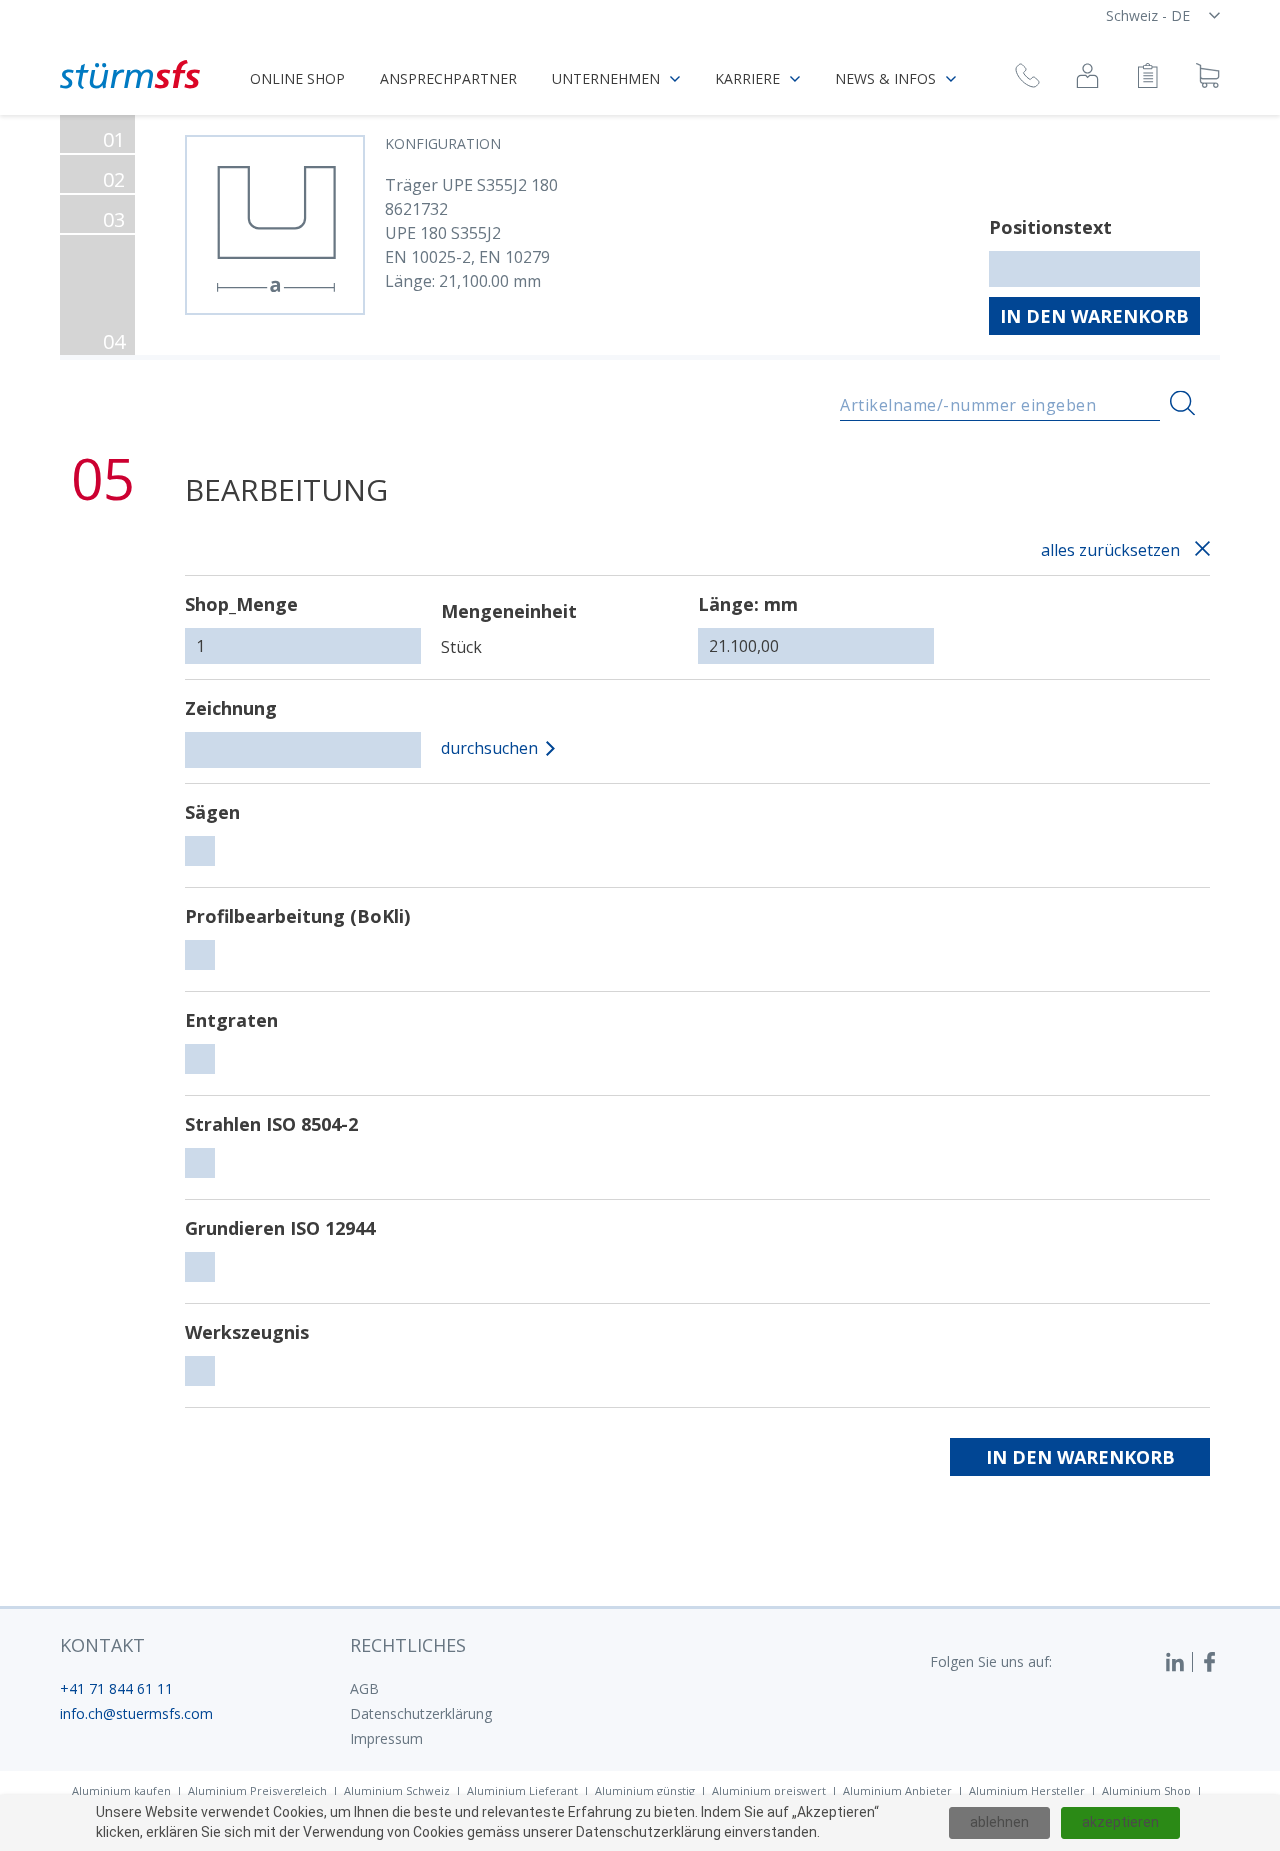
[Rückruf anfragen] (1027, 78)
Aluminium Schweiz (397, 1790)
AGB (364, 1688)
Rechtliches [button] (408, 1645)
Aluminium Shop (1146, 1790)
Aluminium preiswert (769, 1790)
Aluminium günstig (645, 1790)
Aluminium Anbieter (897, 1790)
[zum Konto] (1087, 78)
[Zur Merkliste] (1147, 78)
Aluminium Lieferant (522, 1790)
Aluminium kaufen (121, 1790)
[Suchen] (1182, 403)
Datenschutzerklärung (421, 1713)
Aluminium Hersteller (1027, 1790)
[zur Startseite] (130, 74)
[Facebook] (1210, 1662)
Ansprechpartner (448, 78)
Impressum (386, 1738)
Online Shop (297, 78)
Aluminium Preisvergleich (257, 1790)
